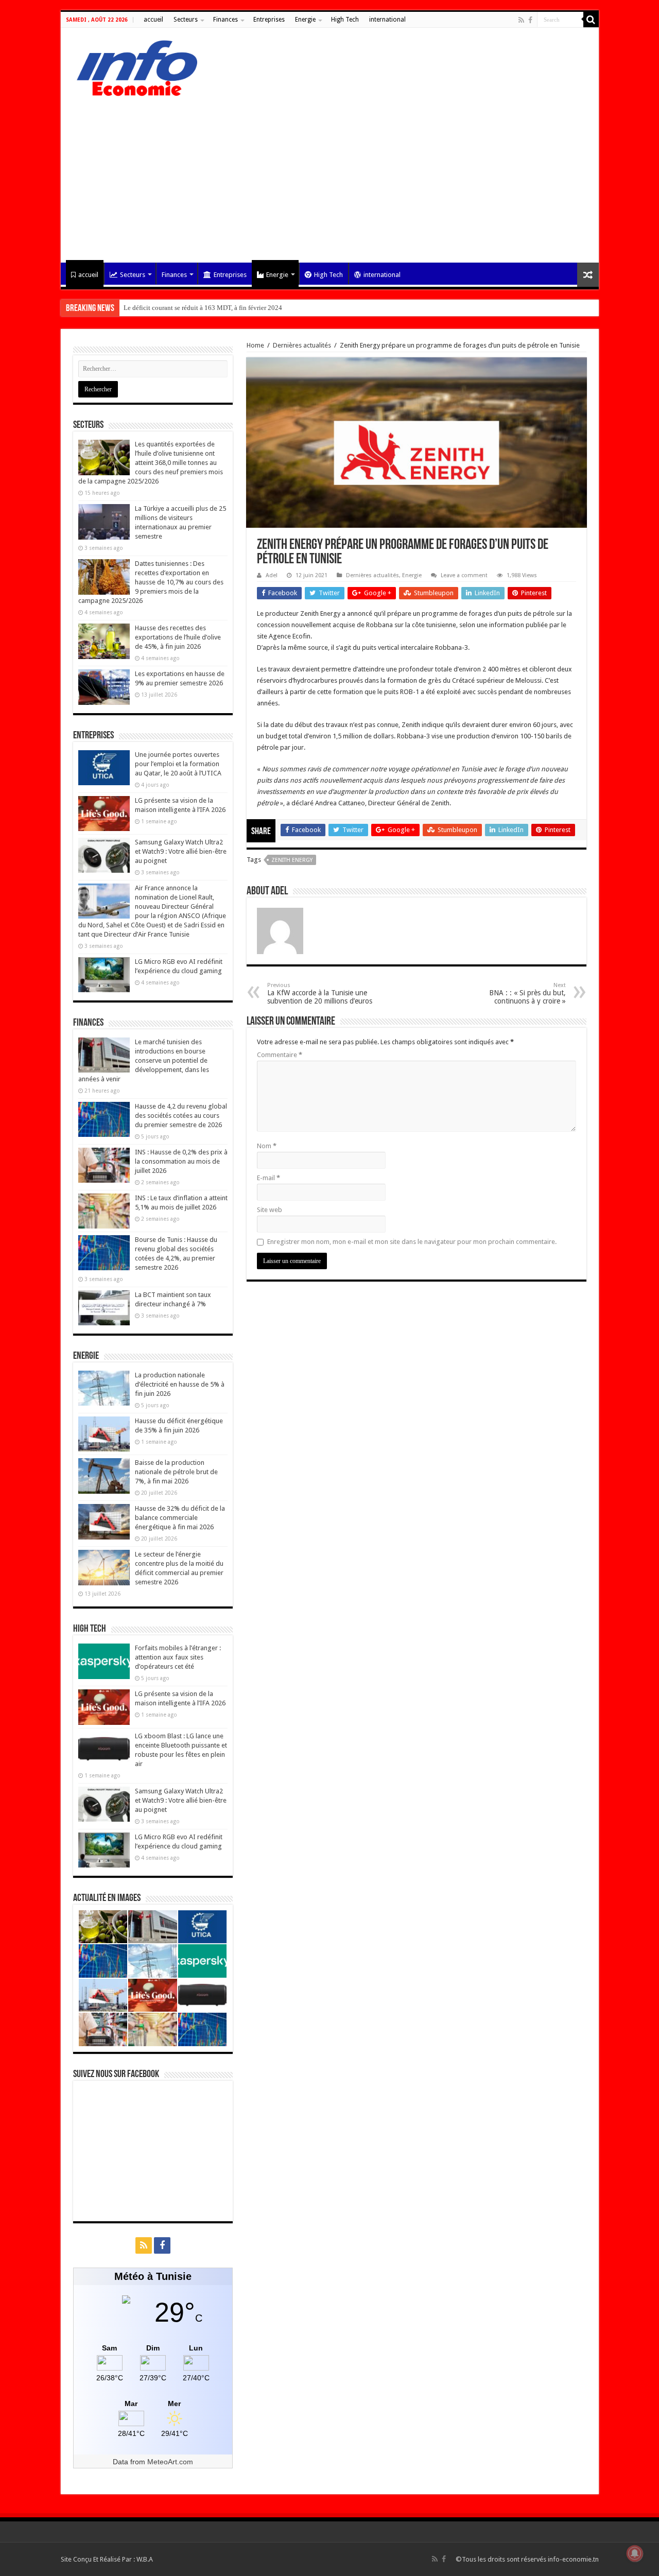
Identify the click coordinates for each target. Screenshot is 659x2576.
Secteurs (186, 20)
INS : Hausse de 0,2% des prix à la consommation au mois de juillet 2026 (181, 1161)
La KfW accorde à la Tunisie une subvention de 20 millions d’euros (320, 993)
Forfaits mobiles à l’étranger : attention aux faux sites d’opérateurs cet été (178, 1657)
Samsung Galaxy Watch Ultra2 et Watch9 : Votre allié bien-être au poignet (181, 851)
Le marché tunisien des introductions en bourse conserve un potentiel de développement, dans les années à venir (144, 1060)
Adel (272, 575)
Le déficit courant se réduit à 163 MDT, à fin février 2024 (203, 308)
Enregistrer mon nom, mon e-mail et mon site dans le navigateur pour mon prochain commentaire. (412, 1242)
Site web (270, 1210)
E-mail (268, 1178)
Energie (305, 20)
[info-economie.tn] (133, 66)
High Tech (345, 20)
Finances (226, 20)
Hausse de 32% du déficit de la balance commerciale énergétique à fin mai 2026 (180, 1518)
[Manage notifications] (635, 2553)
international (387, 20)
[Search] (591, 20)
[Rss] (521, 20)
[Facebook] (530, 20)
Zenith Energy (292, 860)
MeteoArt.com (170, 2462)
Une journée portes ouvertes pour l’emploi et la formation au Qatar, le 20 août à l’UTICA (178, 764)
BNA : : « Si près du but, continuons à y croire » (527, 993)
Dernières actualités (302, 345)
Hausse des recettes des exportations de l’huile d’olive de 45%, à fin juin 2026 (178, 637)
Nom (267, 1146)
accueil (153, 20)
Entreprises (269, 20)
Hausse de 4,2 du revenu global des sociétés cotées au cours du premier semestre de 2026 (181, 1116)
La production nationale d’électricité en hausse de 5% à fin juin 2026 (180, 1384)
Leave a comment (464, 575)
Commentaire (280, 1055)
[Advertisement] (330, 175)
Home (255, 345)
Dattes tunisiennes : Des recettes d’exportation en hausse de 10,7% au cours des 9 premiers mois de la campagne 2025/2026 (151, 582)
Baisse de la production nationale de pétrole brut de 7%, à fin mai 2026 (176, 1472)
